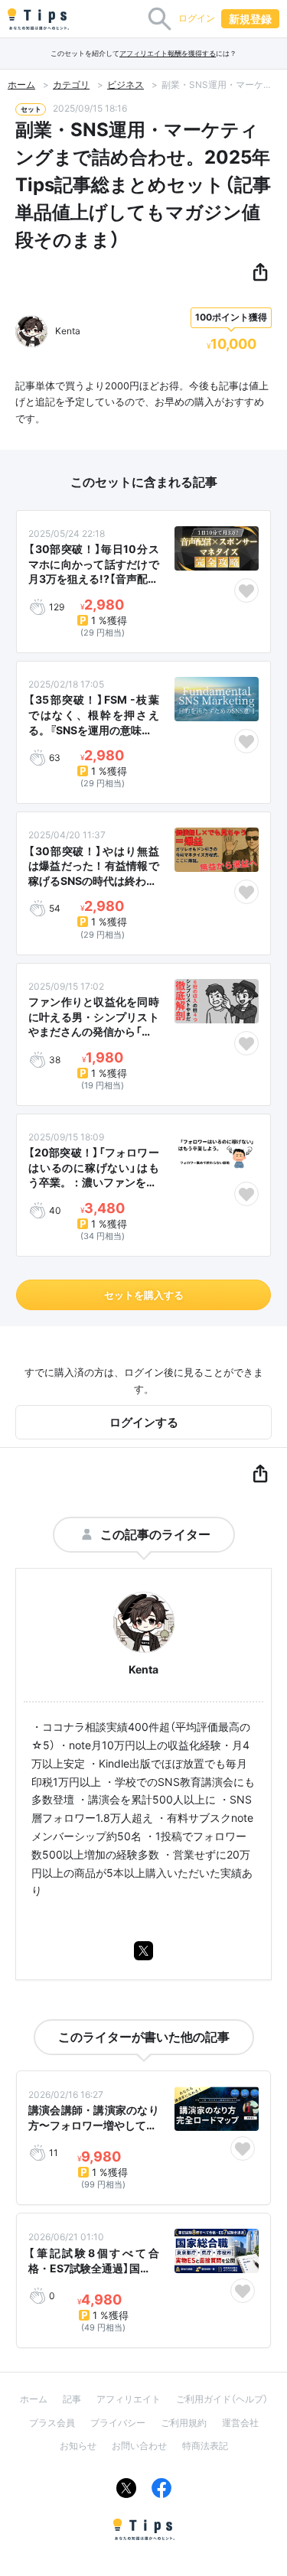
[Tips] (38, 19)
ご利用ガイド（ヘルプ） (222, 2399)
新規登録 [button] (250, 19)
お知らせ (78, 2446)
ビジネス (126, 85)
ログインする (144, 1422)
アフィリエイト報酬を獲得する (168, 53)
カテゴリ (71, 85)
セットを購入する (144, 1295)
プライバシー (118, 2423)
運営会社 (240, 2423)
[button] (260, 273)
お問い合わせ (139, 2446)
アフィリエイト (129, 2399)
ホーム (21, 85)
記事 (72, 2399)
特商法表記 (205, 2446)
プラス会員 (52, 2423)
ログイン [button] (197, 18)
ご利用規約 (184, 2423)
